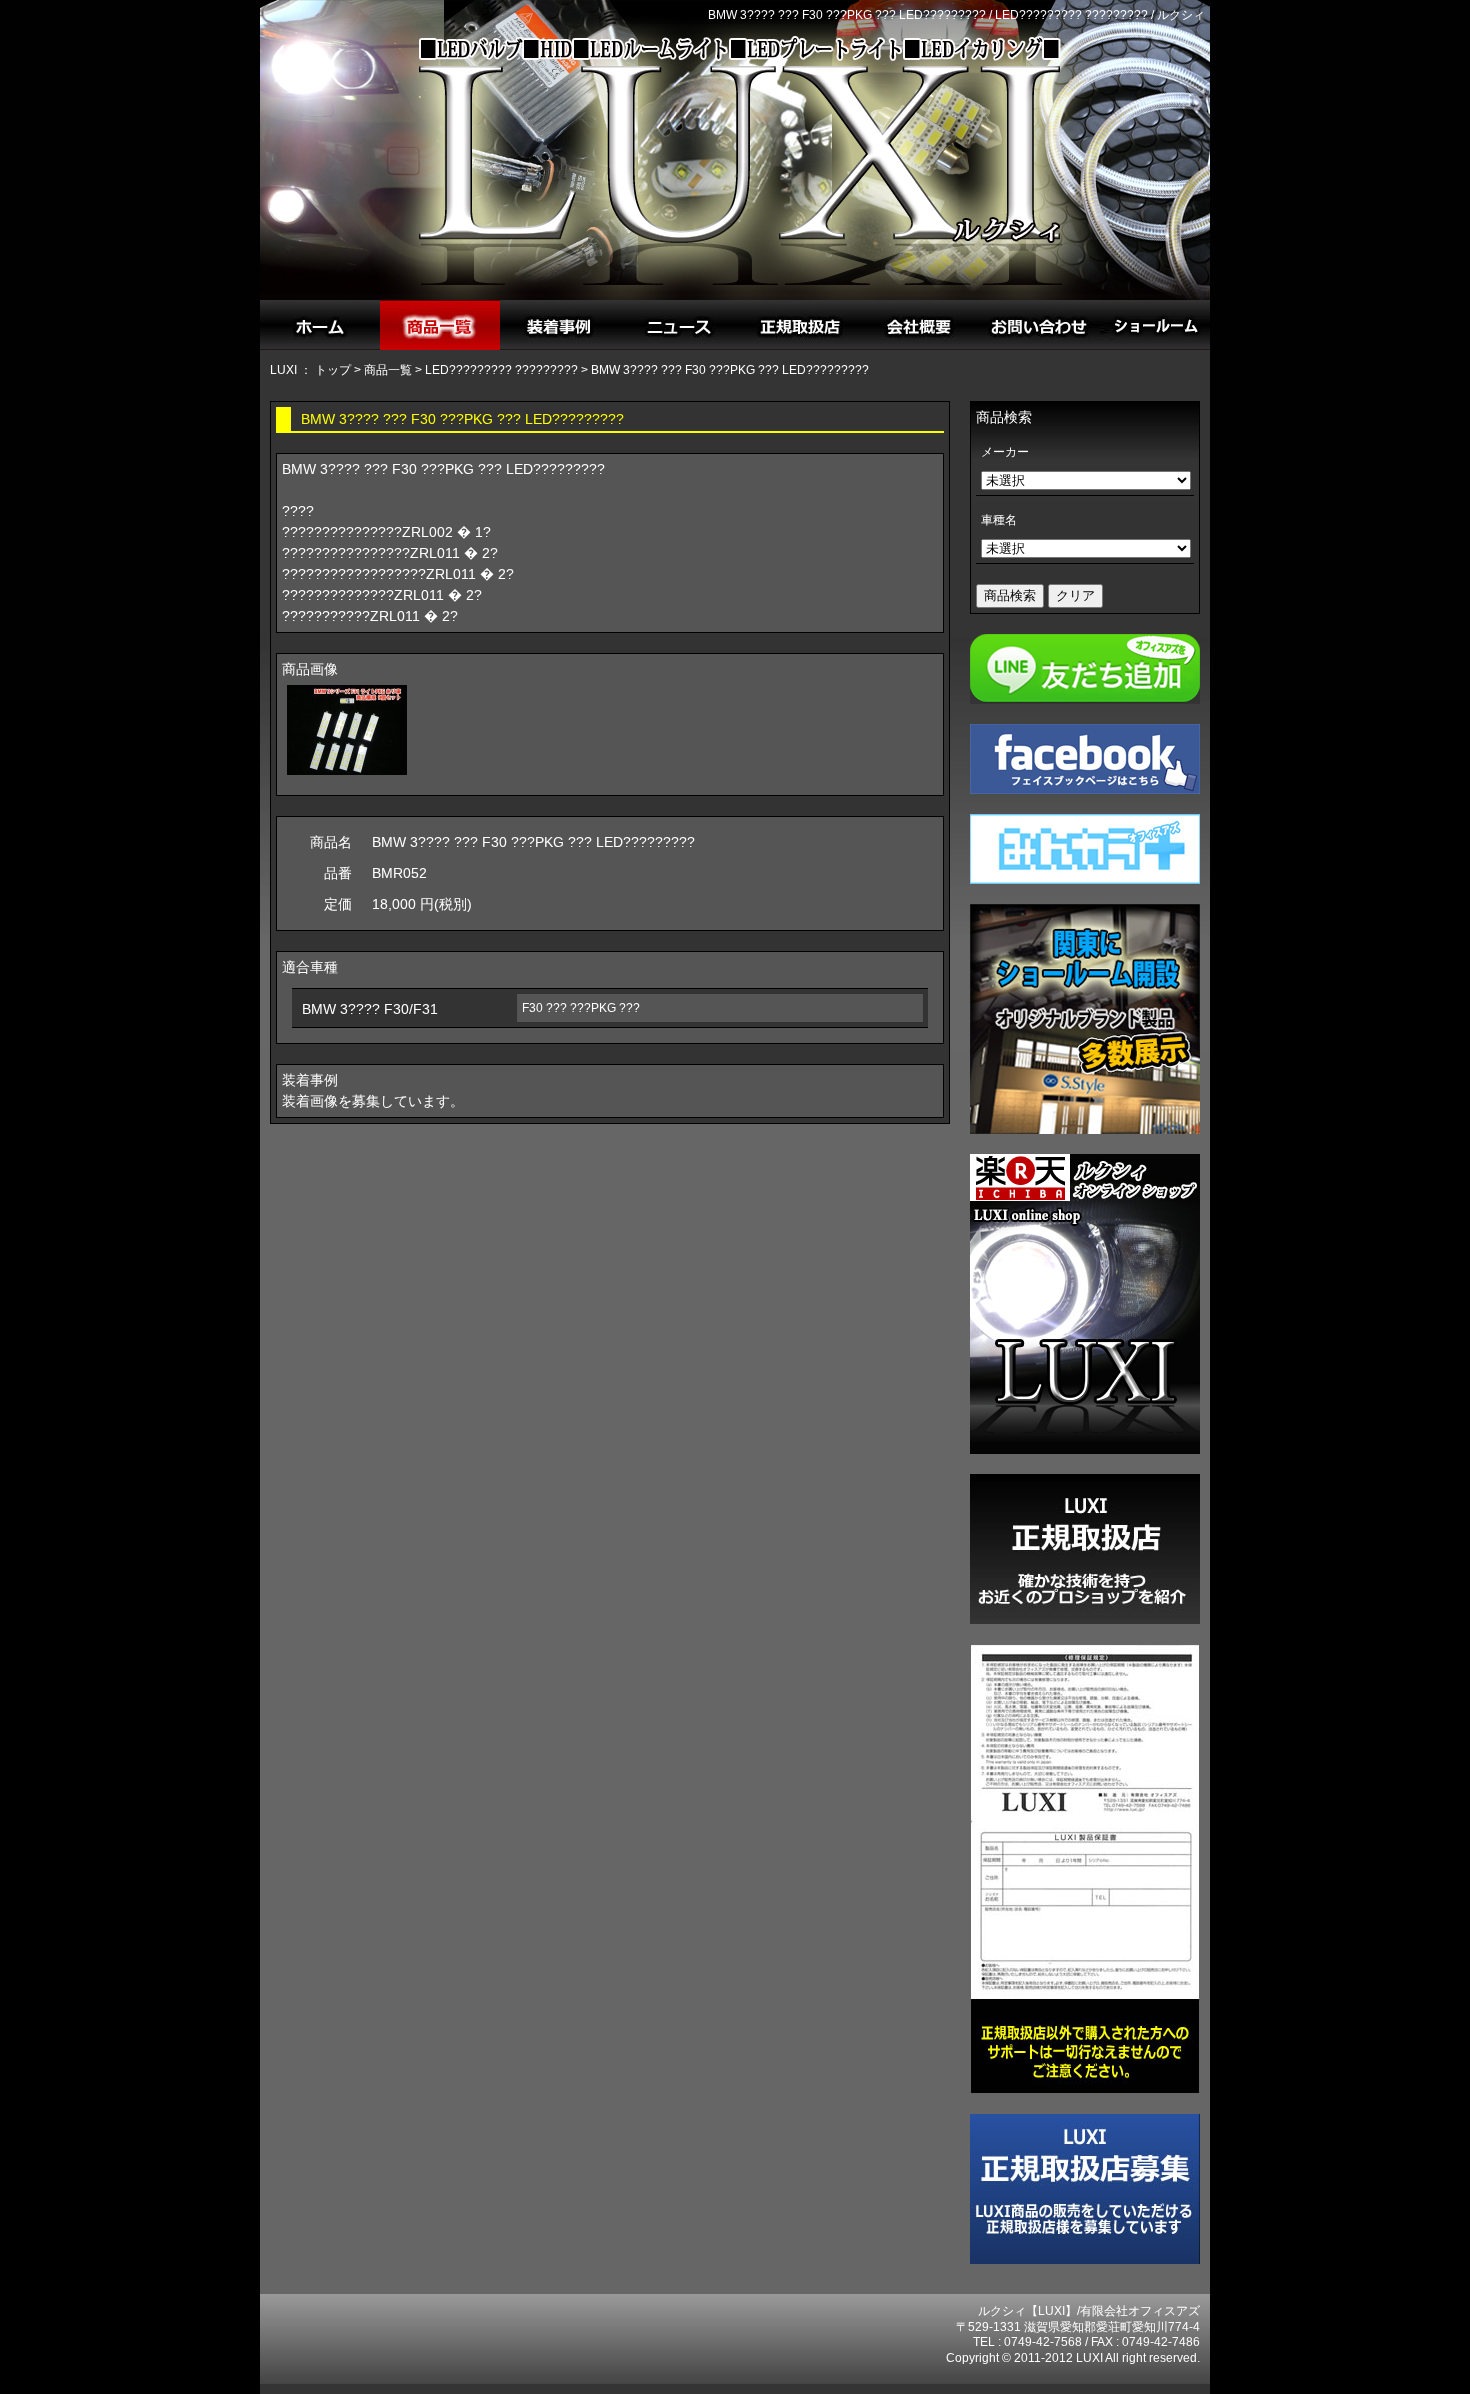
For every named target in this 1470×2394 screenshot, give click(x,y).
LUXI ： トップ (310, 370)
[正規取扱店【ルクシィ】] (800, 325)
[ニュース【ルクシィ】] (680, 325)
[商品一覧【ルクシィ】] (440, 325)
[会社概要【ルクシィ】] (920, 325)
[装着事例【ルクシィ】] (560, 325)
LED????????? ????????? (501, 370)
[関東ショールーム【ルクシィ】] (1160, 325)
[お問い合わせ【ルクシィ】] (1040, 325)
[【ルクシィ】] (320, 325)
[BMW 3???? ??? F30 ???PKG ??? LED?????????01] (347, 775)
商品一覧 (388, 370)
